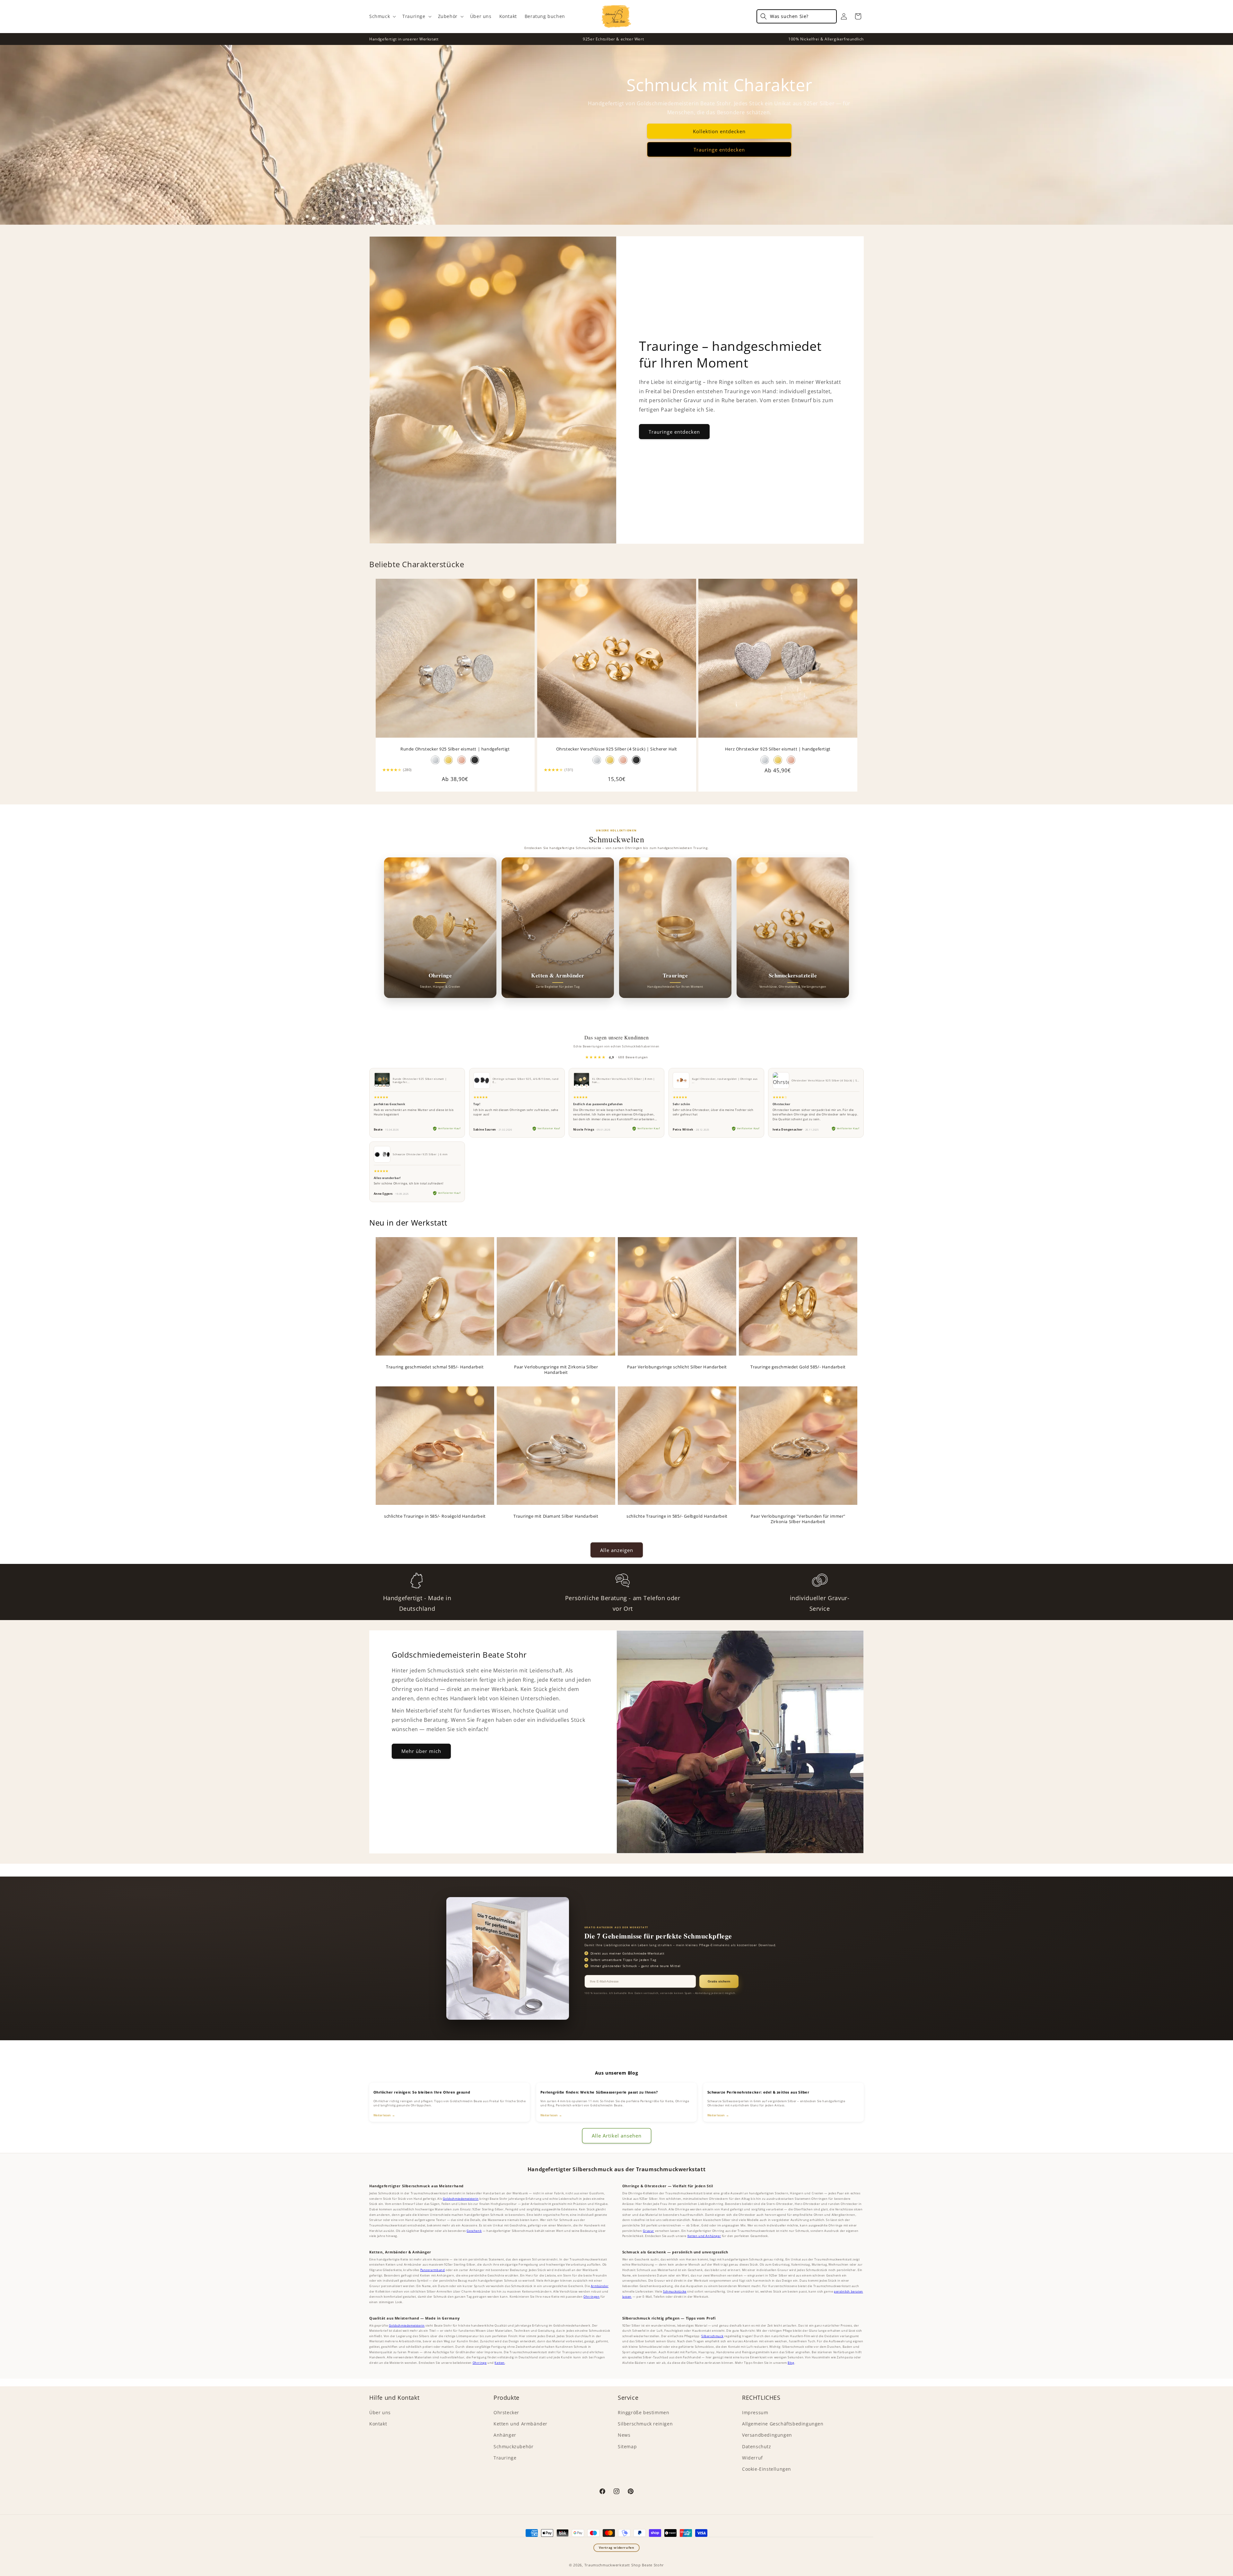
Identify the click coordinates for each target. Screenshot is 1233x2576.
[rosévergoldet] (791, 760)
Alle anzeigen (617, 1550)
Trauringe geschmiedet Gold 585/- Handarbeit (798, 1367)
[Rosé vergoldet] (623, 760)
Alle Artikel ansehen (617, 2136)
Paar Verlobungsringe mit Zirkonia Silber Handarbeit (556, 1370)
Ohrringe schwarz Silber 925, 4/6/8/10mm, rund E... (526, 1080)
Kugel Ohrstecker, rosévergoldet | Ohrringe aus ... (725, 1080)
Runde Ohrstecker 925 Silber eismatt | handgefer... (420, 1080)
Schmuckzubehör (513, 2446)
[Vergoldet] (610, 760)
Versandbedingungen (767, 2435)
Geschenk (474, 2231)
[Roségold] (462, 760)
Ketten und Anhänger (704, 2236)
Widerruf (752, 2458)
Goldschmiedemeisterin (461, 2199)
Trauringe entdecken (719, 150)
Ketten (500, 2363)
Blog (791, 2363)
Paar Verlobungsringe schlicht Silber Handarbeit (677, 1367)
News (624, 2435)
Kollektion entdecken (719, 131)
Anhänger (505, 2435)
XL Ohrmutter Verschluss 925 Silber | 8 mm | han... (623, 1080)
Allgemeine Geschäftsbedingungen (783, 2424)
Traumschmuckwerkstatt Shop (613, 2565)
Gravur (648, 2231)
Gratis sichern (719, 1981)
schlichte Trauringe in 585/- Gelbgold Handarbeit (677, 1516)
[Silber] (435, 760)
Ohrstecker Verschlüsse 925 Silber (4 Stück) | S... (825, 1080)
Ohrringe (480, 2363)
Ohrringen (591, 2297)
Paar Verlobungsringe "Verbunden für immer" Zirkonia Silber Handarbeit (798, 1519)
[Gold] (448, 760)
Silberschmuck (712, 2336)
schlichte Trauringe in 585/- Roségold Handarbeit (435, 1516)
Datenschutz (757, 2446)
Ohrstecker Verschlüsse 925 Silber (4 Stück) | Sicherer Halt (616, 749)
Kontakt (378, 2424)
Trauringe (505, 2458)
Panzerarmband (433, 2270)
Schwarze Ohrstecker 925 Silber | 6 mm (420, 1154)
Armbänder (600, 2286)
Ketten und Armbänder (520, 2424)
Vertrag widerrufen (617, 2548)
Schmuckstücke (675, 2291)
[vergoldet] (778, 760)
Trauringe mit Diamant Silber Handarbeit (556, 1516)
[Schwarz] (475, 760)
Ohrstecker (506, 2412)
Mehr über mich (421, 1751)
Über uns (380, 2412)
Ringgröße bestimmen (643, 2412)
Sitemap (627, 2446)
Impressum (755, 2412)
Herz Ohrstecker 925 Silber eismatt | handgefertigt (778, 749)
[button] (382, 16)
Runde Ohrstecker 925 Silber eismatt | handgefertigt (455, 749)
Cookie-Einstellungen (767, 2469)
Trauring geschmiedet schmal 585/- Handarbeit (435, 1367)
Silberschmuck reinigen (645, 2424)
